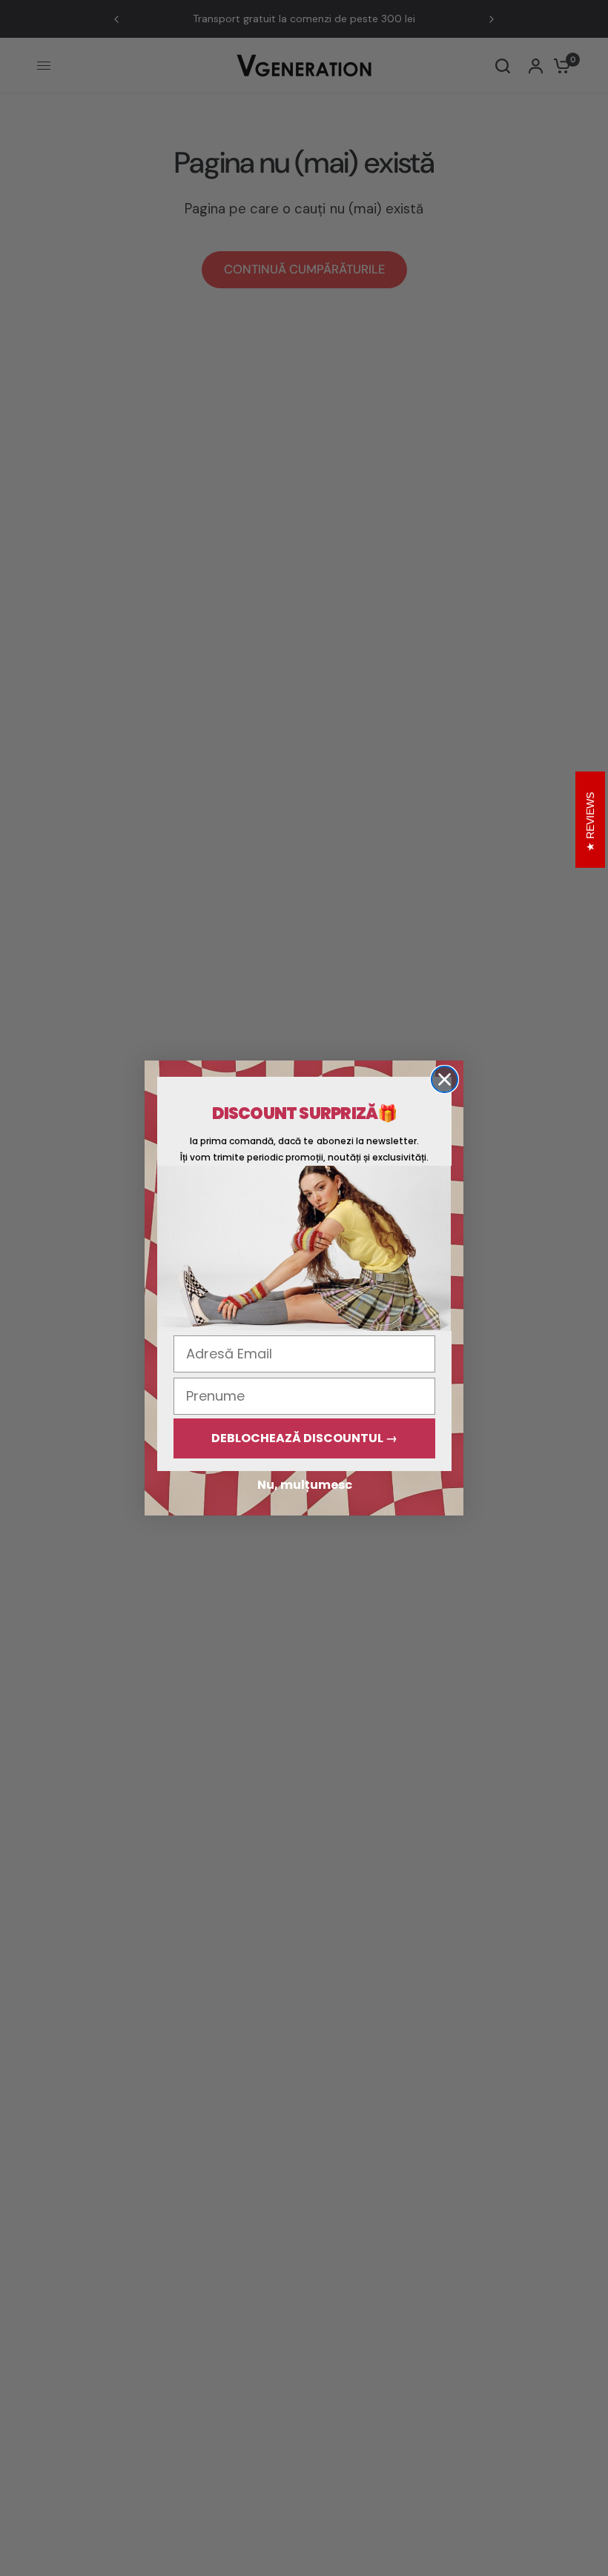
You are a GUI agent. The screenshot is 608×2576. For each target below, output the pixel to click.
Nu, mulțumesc (305, 1485)
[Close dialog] (445, 1079)
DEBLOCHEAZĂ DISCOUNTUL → (304, 1438)
